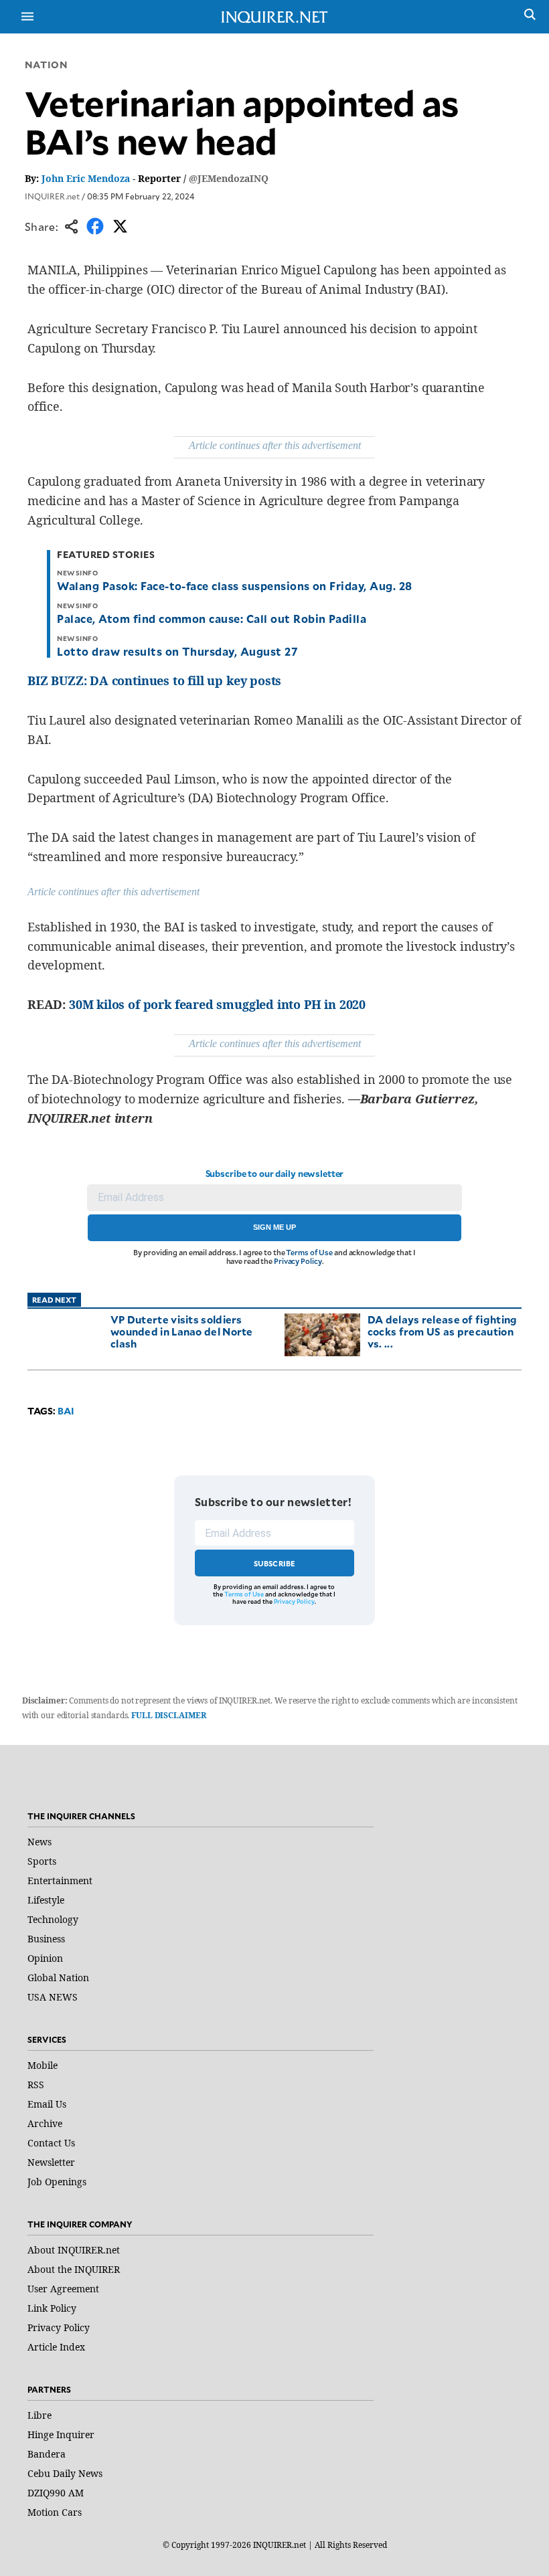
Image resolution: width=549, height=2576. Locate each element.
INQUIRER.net (52, 196)
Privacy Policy (298, 1261)
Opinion (45, 1958)
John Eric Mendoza (86, 178)
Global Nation (58, 1977)
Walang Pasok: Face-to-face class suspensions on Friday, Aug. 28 (234, 585)
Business (46, 1939)
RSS (36, 2085)
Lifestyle (46, 1900)
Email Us (47, 2104)
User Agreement (63, 2289)
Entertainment (60, 1880)
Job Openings (57, 2182)
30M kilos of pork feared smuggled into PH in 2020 (217, 1004)
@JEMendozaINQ (229, 178)
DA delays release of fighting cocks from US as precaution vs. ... (443, 1331)
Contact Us (51, 2143)
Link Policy (52, 2308)
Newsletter (51, 2162)
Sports (42, 1861)
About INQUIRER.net (74, 2250)
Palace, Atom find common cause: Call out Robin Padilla (212, 618)
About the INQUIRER (74, 2269)
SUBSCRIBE (275, 1563)
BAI (66, 1411)
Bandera (47, 2454)
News (40, 1842)
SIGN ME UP (274, 1227)
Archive (45, 2123)
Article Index (56, 2347)
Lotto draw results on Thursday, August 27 (177, 651)
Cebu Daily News (65, 2473)
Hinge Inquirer (61, 2434)
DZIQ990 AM (56, 2493)
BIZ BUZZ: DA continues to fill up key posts (154, 680)
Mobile (43, 2065)
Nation (46, 65)
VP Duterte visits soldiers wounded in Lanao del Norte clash (182, 1331)
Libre (40, 2415)
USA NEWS (53, 1997)
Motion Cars (55, 2512)
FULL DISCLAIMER (168, 1715)
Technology (53, 1919)
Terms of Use (309, 1252)
